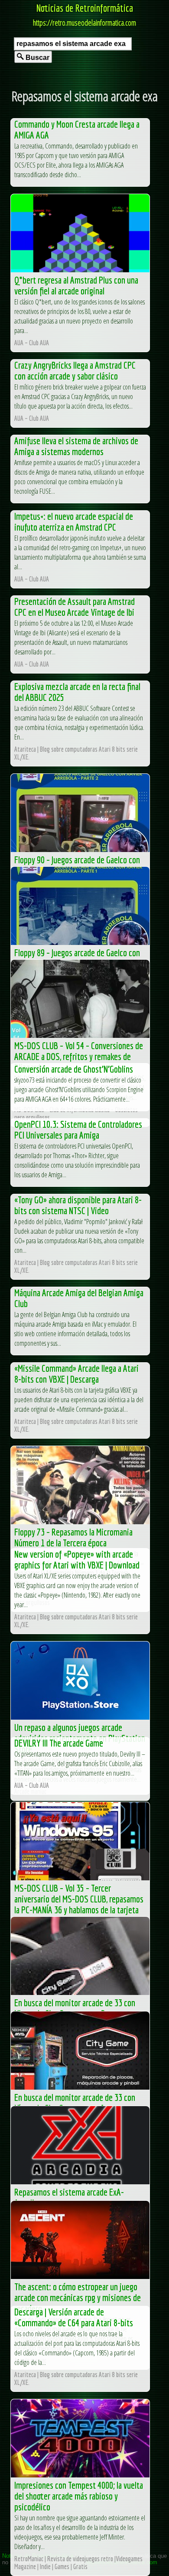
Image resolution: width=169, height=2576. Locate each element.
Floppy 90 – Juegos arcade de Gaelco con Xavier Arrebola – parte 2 (77, 865)
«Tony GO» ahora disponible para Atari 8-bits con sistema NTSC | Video (78, 1205)
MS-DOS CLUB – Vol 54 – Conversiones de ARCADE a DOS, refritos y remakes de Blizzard (79, 1056)
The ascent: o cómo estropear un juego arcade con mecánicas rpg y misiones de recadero (78, 2297)
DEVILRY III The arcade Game (59, 1743)
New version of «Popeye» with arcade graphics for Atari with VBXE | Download (77, 1559)
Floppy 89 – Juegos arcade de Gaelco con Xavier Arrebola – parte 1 (77, 958)
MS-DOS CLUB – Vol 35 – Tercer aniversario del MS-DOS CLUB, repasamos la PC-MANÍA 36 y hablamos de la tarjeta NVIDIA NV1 (79, 1904)
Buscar (37, 58)
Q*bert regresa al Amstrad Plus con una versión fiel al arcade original (76, 285)
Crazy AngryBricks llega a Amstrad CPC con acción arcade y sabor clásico (75, 370)
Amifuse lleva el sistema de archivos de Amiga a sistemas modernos (76, 446)
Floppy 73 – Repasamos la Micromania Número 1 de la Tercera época (73, 1537)
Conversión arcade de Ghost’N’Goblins (74, 1069)
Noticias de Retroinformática (85, 8)
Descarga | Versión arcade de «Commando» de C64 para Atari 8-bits (74, 2317)
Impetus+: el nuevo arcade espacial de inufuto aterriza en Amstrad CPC (74, 522)
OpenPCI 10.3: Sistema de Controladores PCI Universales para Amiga (78, 1129)
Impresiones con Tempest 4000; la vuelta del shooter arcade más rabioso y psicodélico (79, 2496)
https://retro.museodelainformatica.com (84, 23)
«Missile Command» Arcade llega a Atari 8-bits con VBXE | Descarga (76, 1374)
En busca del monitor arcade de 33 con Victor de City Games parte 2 (75, 2008)
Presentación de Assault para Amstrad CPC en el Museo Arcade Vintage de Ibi (75, 607)
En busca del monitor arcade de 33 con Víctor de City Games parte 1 (75, 2103)
